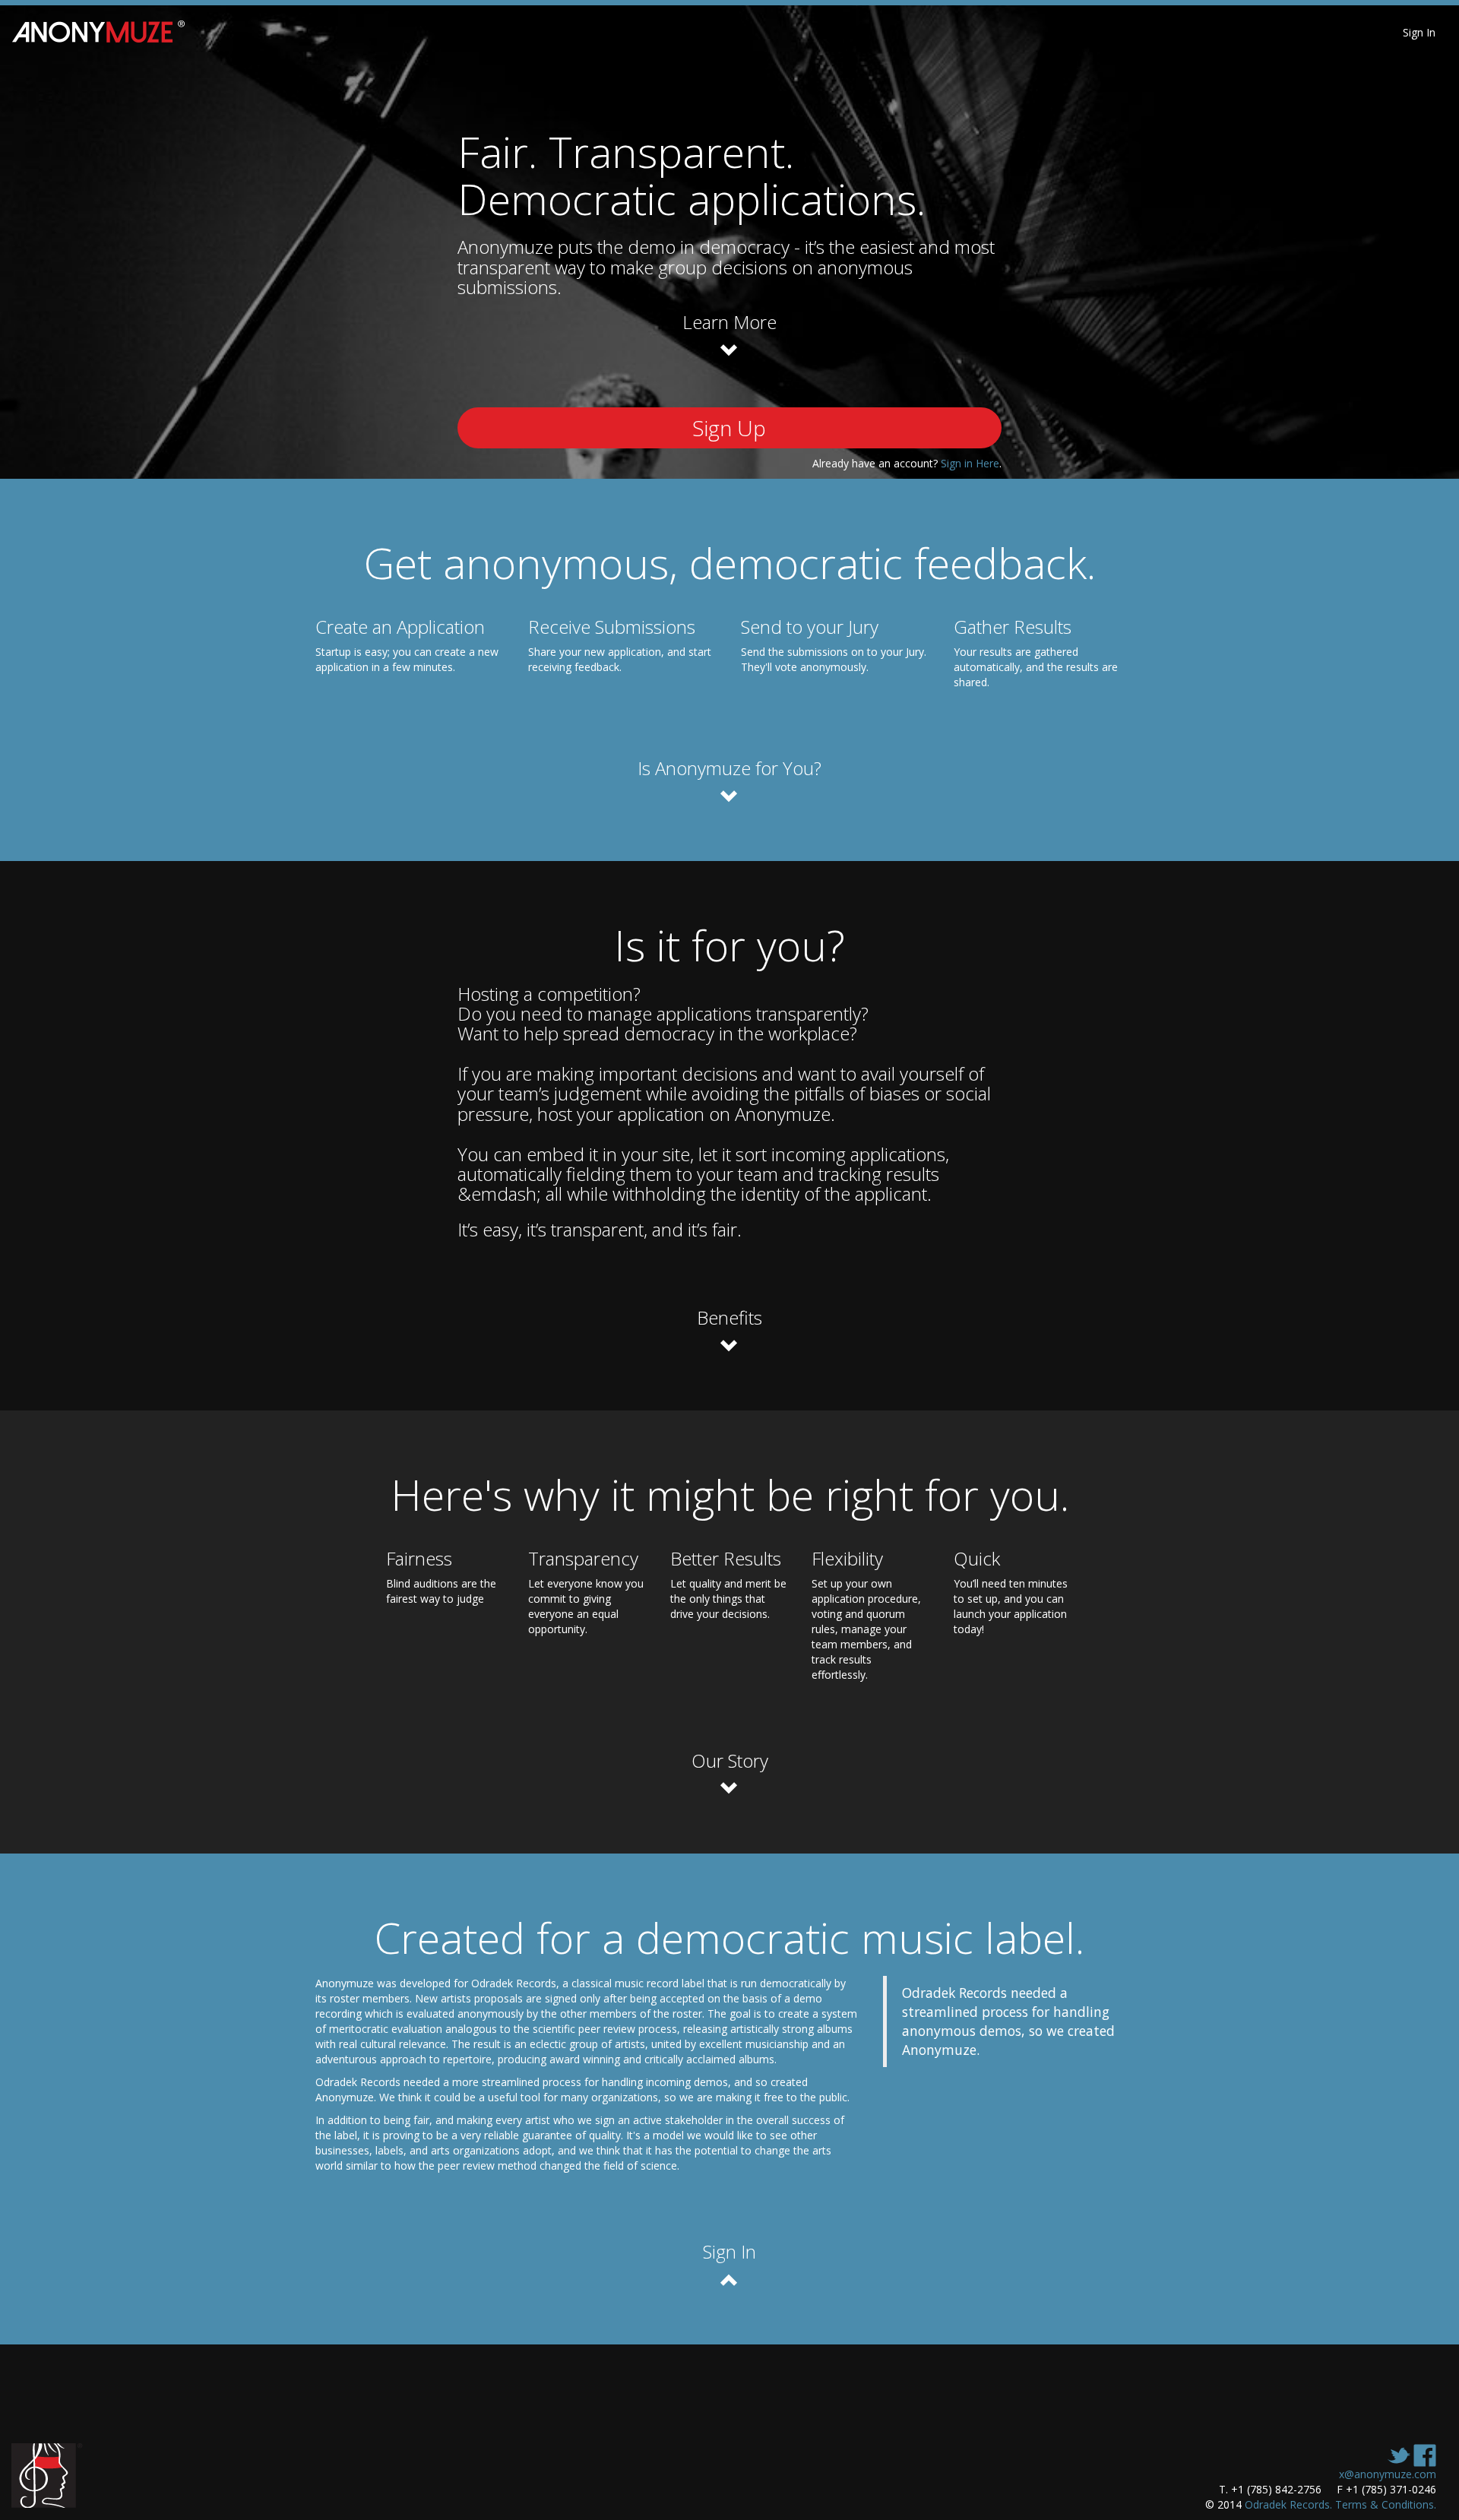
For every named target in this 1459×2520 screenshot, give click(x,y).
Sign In (1419, 32)
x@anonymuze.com (1388, 2474)
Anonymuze (107, 33)
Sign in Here (970, 463)
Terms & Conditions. (1386, 2504)
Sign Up (729, 428)
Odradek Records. (1288, 2504)
